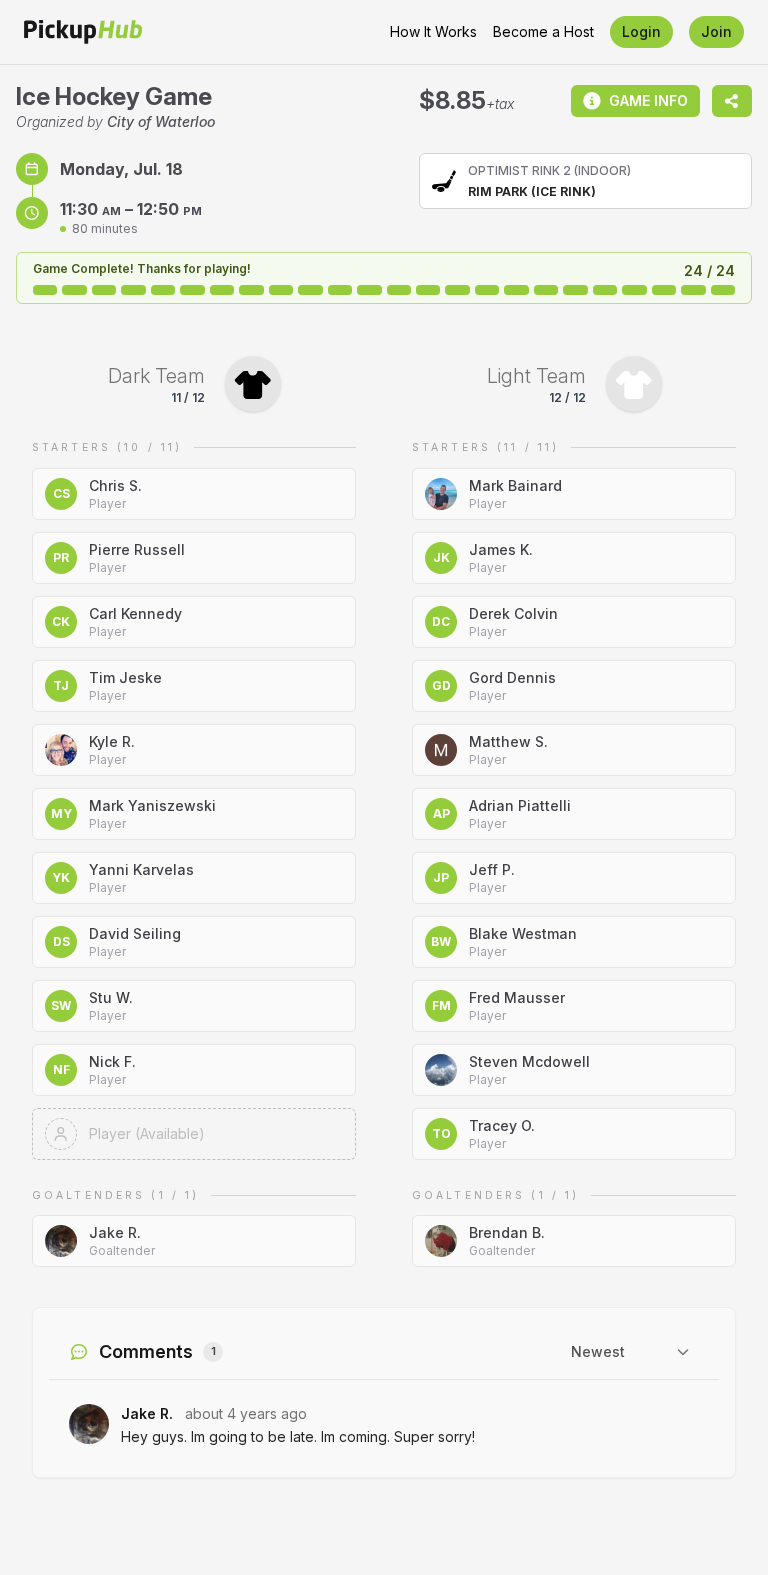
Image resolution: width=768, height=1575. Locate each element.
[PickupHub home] (83, 32)
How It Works (433, 31)
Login (641, 31)
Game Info (648, 100)
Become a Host (543, 31)
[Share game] (732, 101)
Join (716, 31)
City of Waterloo (161, 121)
